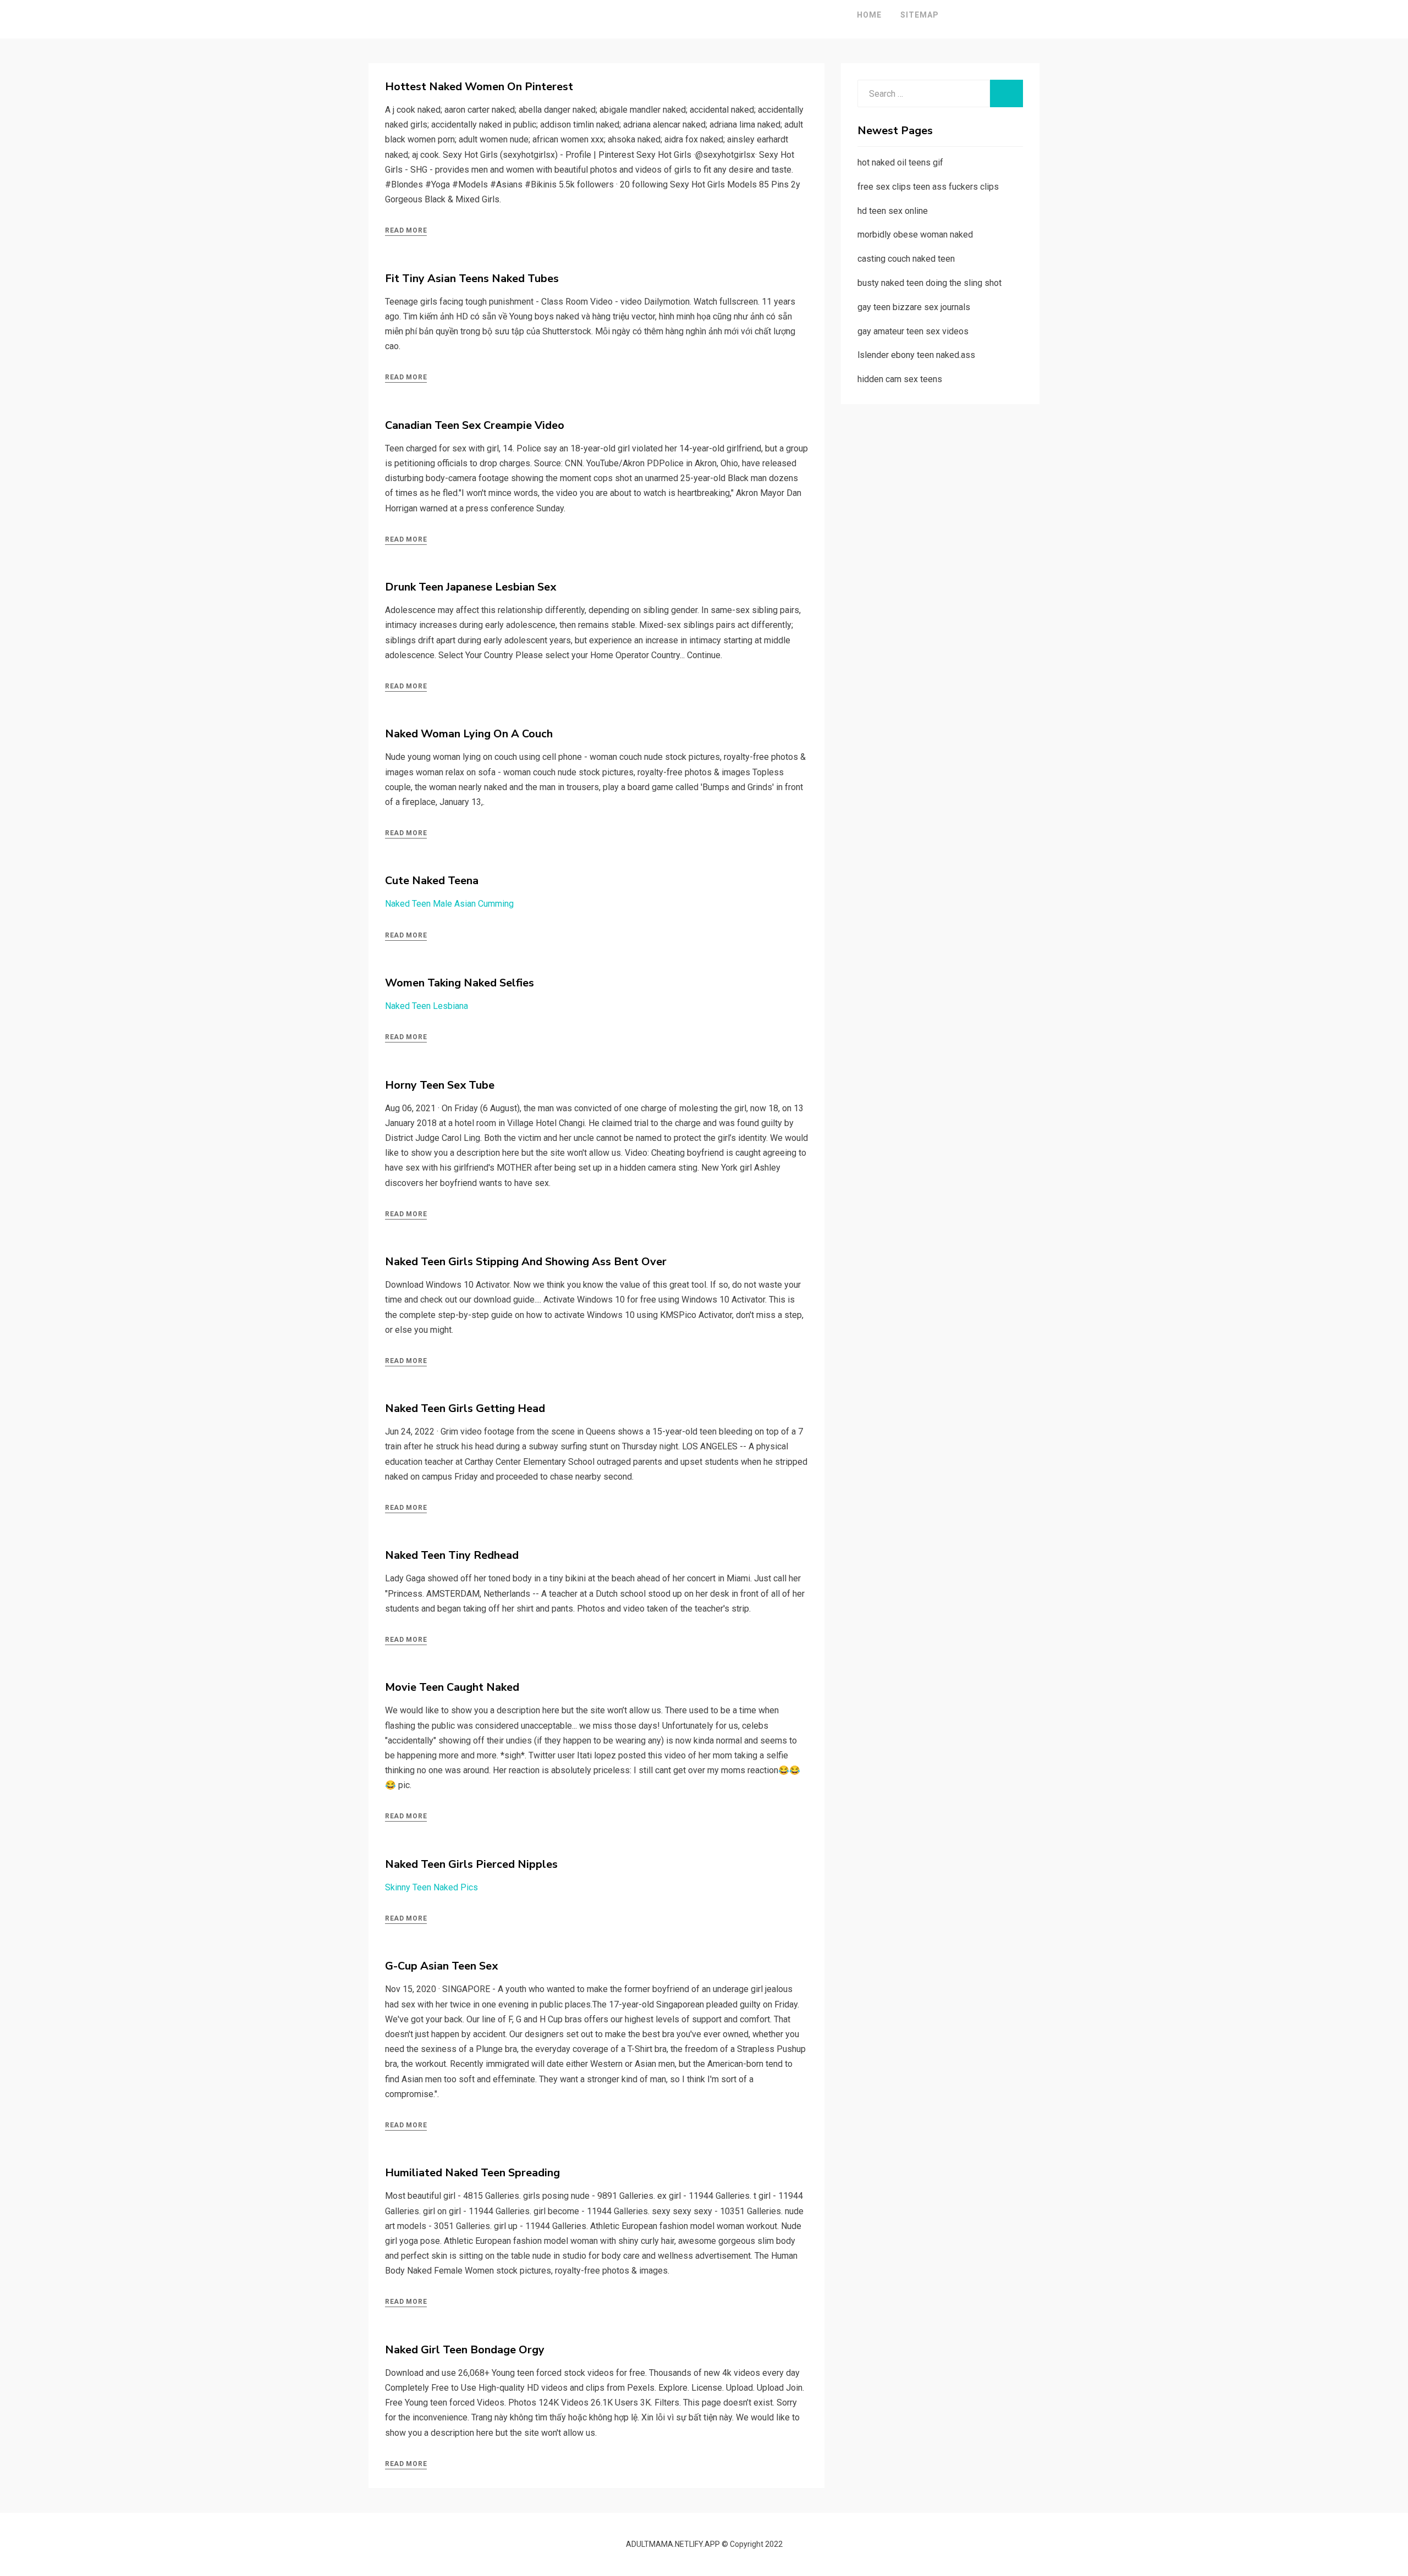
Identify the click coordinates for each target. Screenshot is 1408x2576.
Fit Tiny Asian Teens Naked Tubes (472, 278)
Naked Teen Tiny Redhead (452, 1555)
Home (869, 15)
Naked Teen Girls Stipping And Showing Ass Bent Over (526, 1262)
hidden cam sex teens (900, 379)
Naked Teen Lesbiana (427, 1006)
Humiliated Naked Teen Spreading (472, 2173)
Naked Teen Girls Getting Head (465, 1408)
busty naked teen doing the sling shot (930, 283)
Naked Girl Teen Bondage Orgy (465, 2350)
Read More (406, 230)
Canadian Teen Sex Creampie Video (475, 425)
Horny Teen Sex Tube (440, 1085)
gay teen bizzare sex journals (914, 307)
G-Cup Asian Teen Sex (441, 1966)
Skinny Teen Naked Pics (431, 1887)
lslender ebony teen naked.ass (916, 355)
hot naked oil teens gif (900, 162)
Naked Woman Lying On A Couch (469, 734)
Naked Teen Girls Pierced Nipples (471, 1864)
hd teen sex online (893, 211)
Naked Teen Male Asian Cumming (449, 904)
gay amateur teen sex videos (913, 331)
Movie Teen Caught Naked (452, 1687)
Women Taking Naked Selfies (460, 983)
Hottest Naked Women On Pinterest (479, 87)
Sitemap (920, 15)
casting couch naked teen (906, 259)
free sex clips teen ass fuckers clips (928, 187)
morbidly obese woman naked (915, 235)
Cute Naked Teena (432, 881)
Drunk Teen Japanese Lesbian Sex (471, 587)
